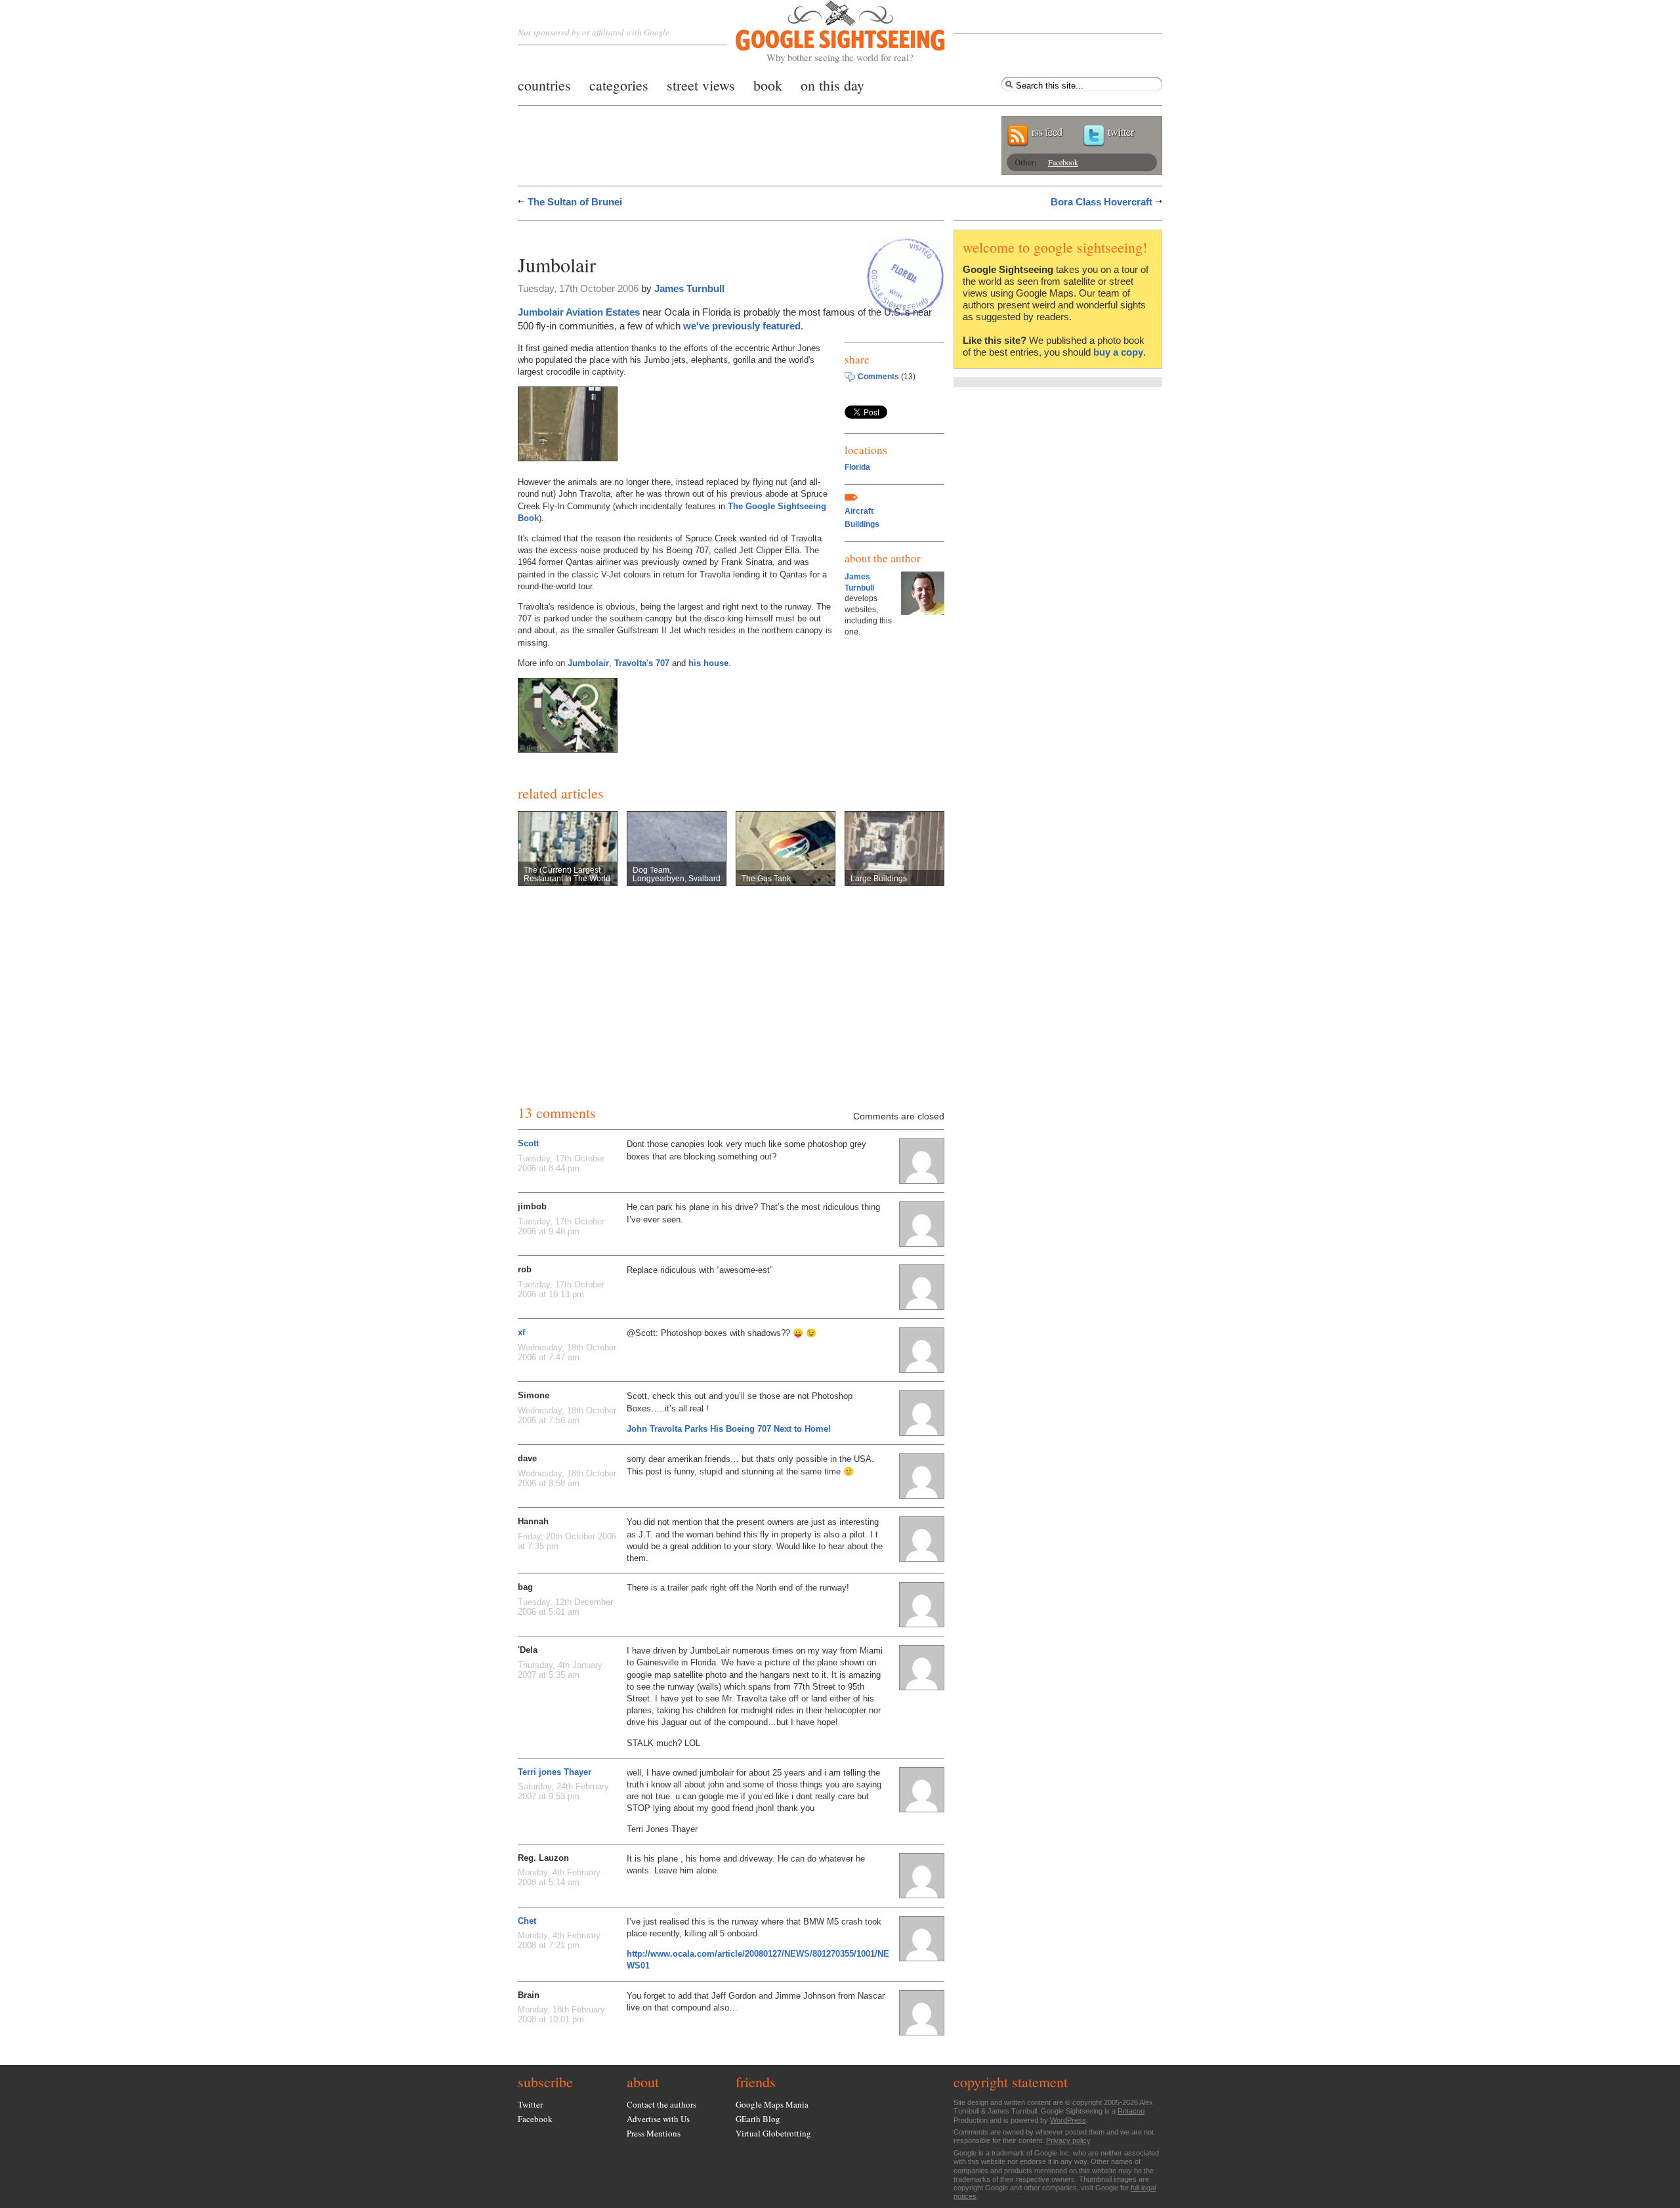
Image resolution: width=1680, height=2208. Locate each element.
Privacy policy (1068, 2140)
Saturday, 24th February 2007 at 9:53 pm (563, 1791)
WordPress (1068, 2120)
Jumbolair (588, 663)
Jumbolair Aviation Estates (579, 312)
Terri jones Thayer (555, 1772)
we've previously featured (742, 326)
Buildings (862, 524)
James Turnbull (689, 288)
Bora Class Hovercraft (1102, 202)
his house (708, 663)
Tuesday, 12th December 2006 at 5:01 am (565, 1607)
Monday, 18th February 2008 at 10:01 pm (561, 2014)
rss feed (1047, 132)
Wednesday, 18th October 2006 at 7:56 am (567, 1415)
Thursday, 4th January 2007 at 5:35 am (560, 1670)
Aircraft (859, 511)
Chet (527, 1921)
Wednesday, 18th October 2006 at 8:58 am (567, 1478)
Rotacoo (1131, 2111)
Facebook (1063, 162)
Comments (878, 377)
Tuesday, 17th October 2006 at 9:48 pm (561, 1226)
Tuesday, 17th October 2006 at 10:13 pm (561, 1289)
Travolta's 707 (642, 663)
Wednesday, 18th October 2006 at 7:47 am (567, 1352)
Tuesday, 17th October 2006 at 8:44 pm (561, 1163)
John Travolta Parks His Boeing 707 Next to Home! (729, 1429)
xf (521, 1332)
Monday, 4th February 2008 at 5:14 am (559, 1877)
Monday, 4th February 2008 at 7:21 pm (559, 1940)
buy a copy (1118, 352)
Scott (528, 1143)
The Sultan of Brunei (575, 202)
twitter (1121, 132)
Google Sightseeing (825, 32)
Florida (857, 467)
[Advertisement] (671, 235)
